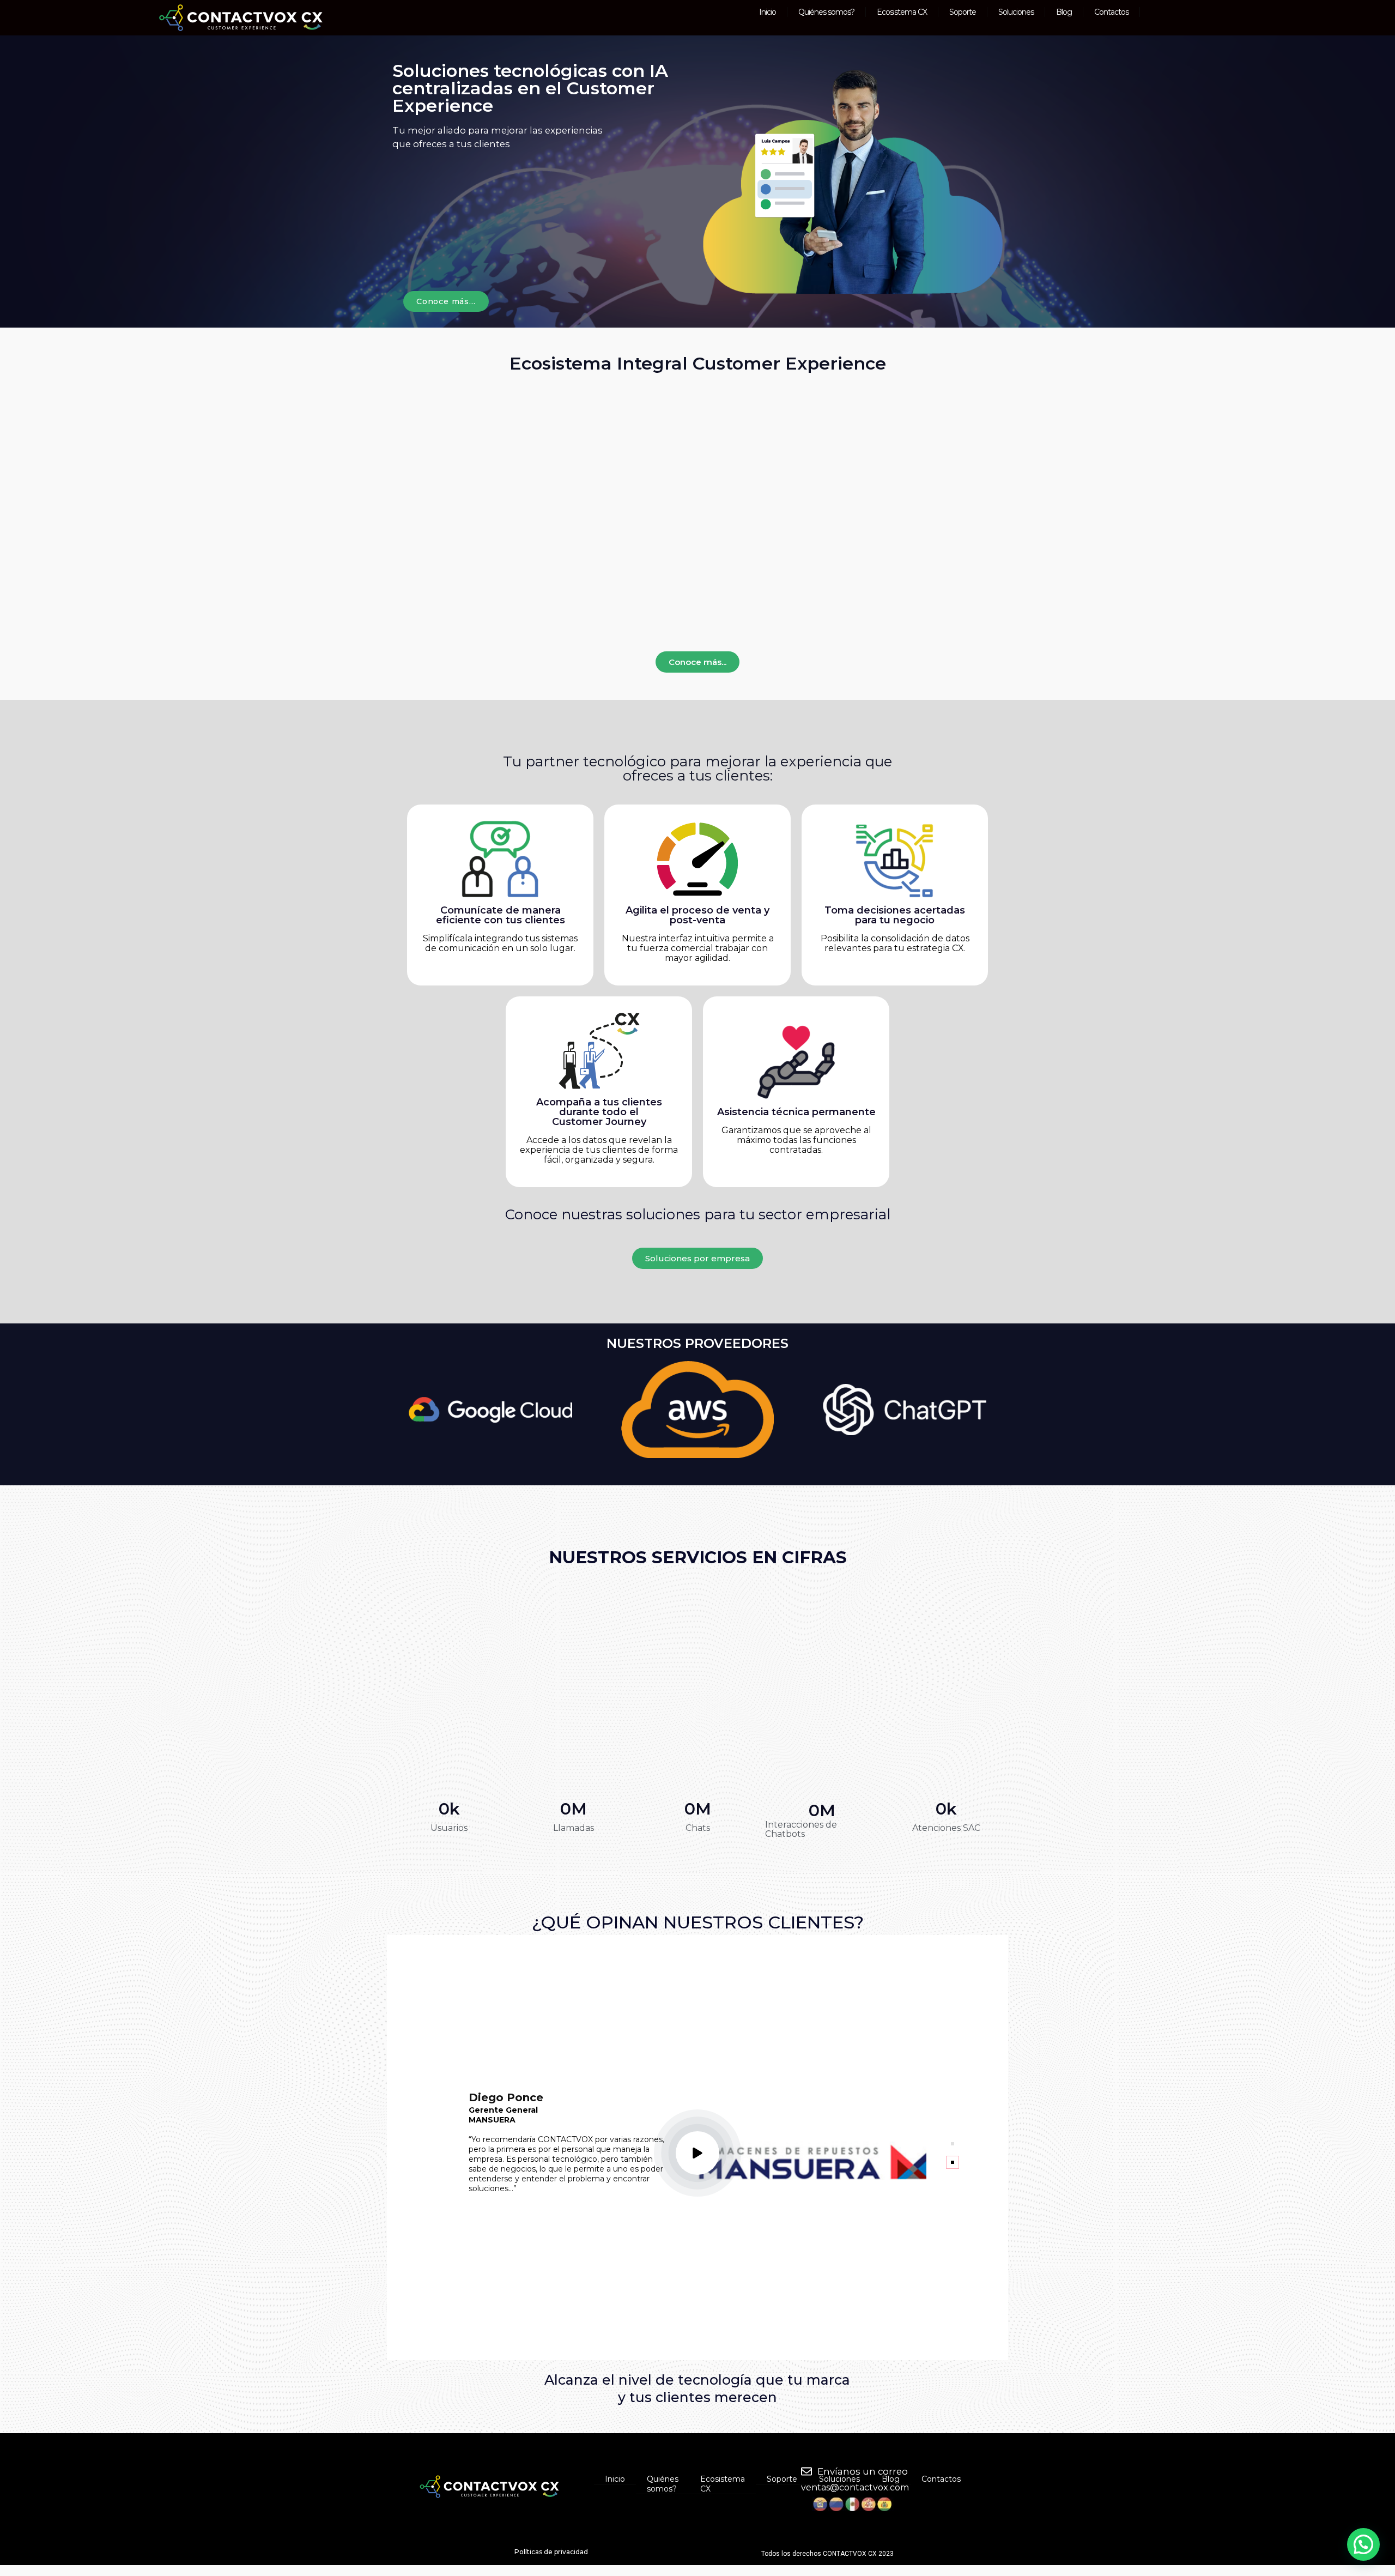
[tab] (953, 2144)
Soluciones (1016, 12)
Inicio (768, 12)
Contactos (1111, 12)
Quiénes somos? (826, 12)
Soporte (963, 12)
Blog (1064, 12)
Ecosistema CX (902, 12)
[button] (697, 2153)
